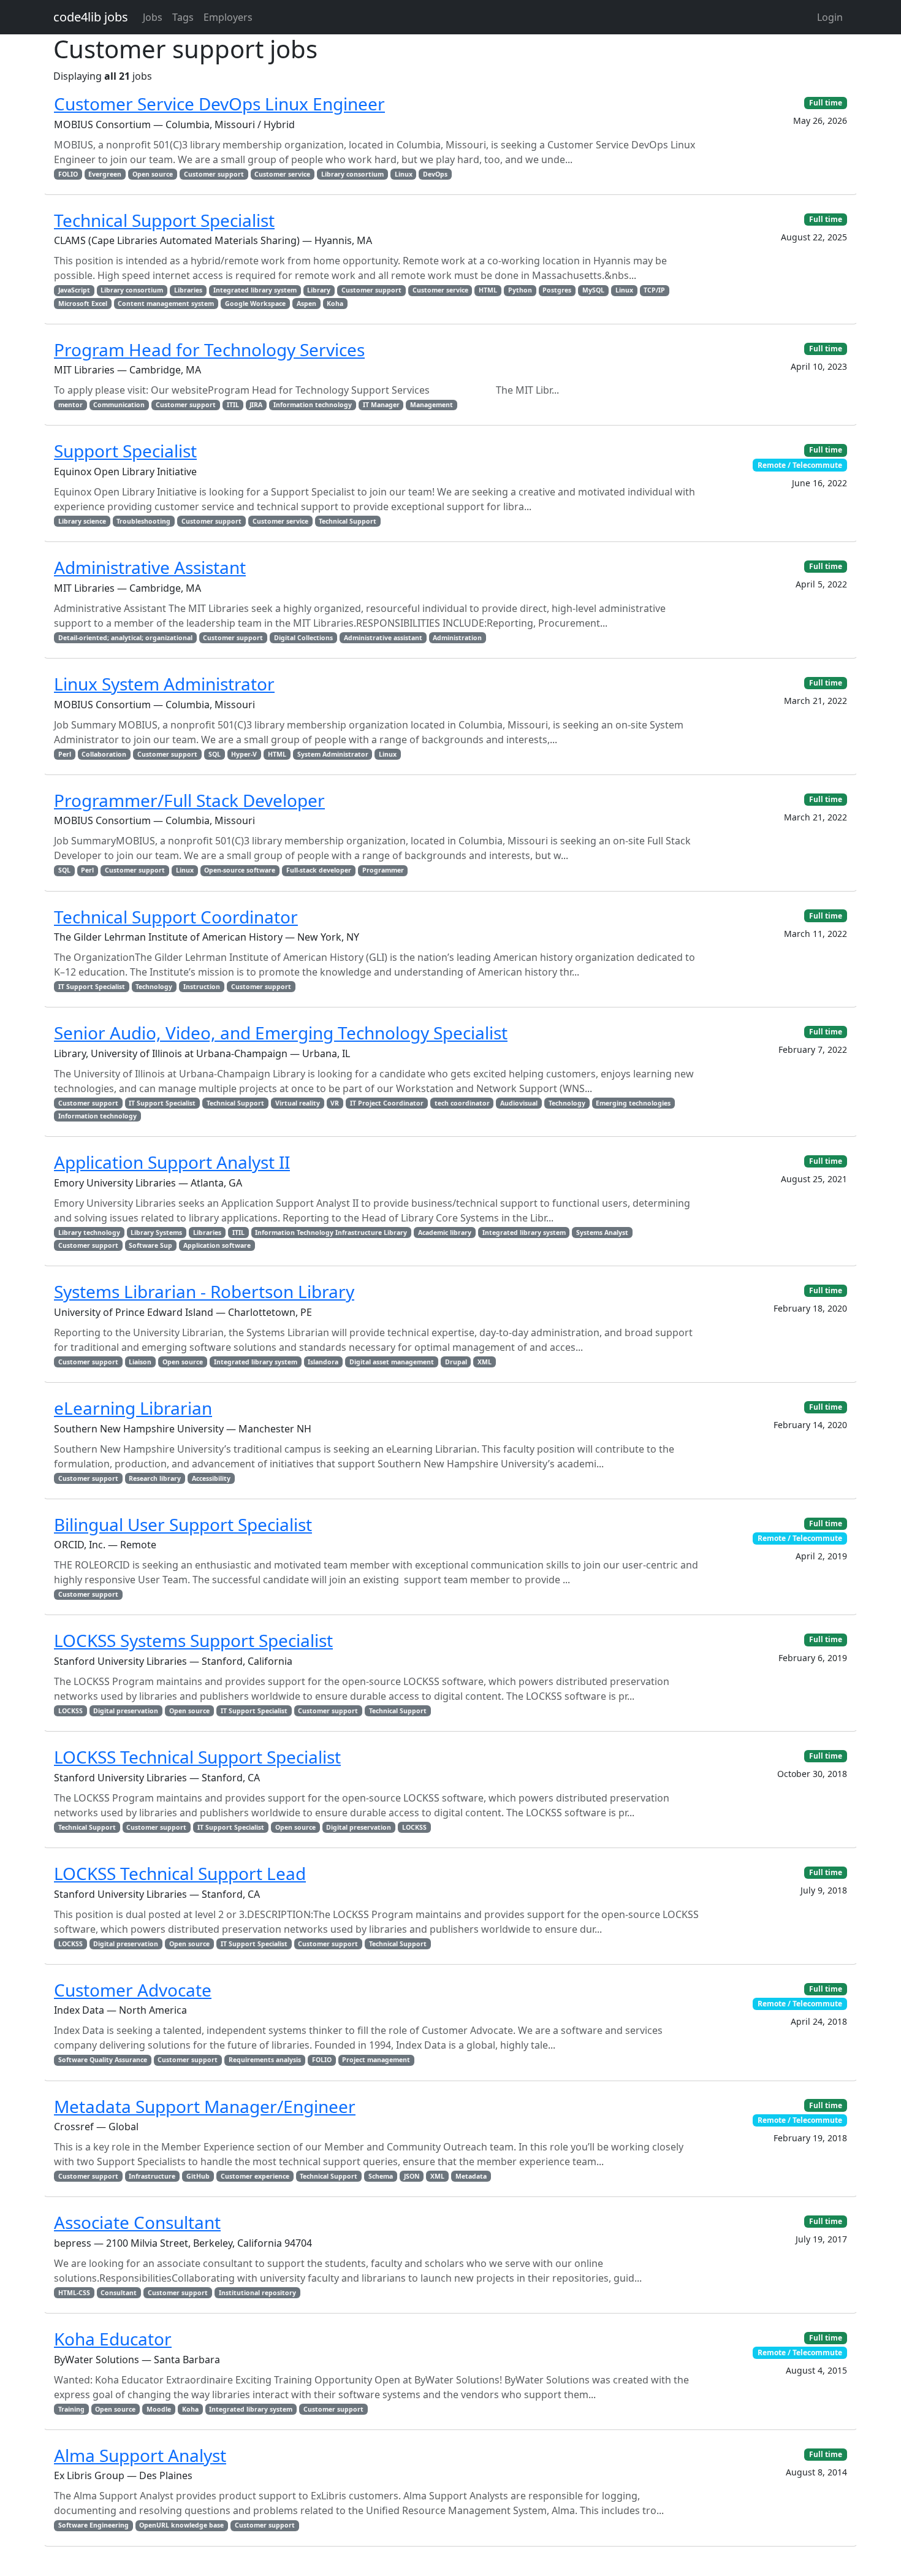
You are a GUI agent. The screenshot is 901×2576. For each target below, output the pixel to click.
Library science (82, 521)
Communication (119, 405)
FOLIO (68, 174)
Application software (217, 1245)
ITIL (233, 405)
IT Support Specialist (92, 987)
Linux (404, 174)
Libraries (188, 290)
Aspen (306, 304)
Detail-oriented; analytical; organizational (125, 638)
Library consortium (352, 174)
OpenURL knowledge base (181, 2525)
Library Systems (156, 1233)
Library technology (89, 1233)
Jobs (153, 17)
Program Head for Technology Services (209, 350)
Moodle (159, 2409)
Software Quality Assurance (103, 2060)
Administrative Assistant (150, 567)
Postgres (557, 290)
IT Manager (381, 405)
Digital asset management (392, 1362)
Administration (457, 638)
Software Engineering (93, 2525)
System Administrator (333, 754)
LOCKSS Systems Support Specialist (193, 1640)
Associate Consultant (137, 2222)
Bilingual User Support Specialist (183, 1524)
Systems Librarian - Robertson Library (204, 1291)
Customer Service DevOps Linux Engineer (219, 104)
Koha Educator (113, 2339)
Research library (155, 1478)
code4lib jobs (91, 17)
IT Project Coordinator (387, 1103)
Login (830, 17)
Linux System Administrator (164, 684)
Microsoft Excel (83, 304)
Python (520, 290)
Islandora (323, 1362)
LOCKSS (70, 1711)
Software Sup (150, 1245)
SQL (215, 754)
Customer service (282, 174)
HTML (488, 290)
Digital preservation (126, 1711)
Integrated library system (255, 290)
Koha (335, 304)
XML (485, 1362)
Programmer (383, 870)
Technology (154, 987)
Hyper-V (244, 754)
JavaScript (74, 290)
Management (431, 405)
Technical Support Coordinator (176, 917)
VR (335, 1103)
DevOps (435, 174)
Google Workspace (255, 304)
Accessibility (211, 1478)
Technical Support (348, 521)
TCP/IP (654, 290)
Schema (381, 2176)
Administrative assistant (383, 638)
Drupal (456, 1362)
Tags (183, 17)
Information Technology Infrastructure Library (331, 1233)
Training (71, 2409)
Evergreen (105, 174)
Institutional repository (257, 2293)
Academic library (445, 1233)
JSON (412, 2176)
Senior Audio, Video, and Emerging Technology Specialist (281, 1033)
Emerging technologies (633, 1103)
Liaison (140, 1362)
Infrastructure (152, 2176)
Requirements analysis (265, 2060)
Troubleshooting (143, 521)
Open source (153, 174)
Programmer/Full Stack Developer (189, 800)
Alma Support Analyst (140, 2455)
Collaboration (104, 754)
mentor (70, 405)
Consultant (119, 2293)
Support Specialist (125, 451)
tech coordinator (462, 1103)
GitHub (198, 2176)
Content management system (166, 304)
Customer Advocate (133, 1990)
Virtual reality (298, 1103)
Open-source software (240, 870)
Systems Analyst (602, 1233)
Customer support (214, 174)
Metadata (471, 2176)
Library (319, 290)
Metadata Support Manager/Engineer (205, 2106)
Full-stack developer (319, 870)
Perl (65, 754)
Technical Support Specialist (164, 220)
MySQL (593, 290)
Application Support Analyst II (172, 1162)
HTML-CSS (74, 2293)
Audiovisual (519, 1103)
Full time (826, 103)
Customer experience (255, 2176)
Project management (376, 2060)
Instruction (202, 987)
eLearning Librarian (133, 1408)
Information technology (313, 405)
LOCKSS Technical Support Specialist (197, 1757)
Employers (228, 17)
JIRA (256, 405)
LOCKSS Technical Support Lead (180, 1873)
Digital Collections (303, 638)
